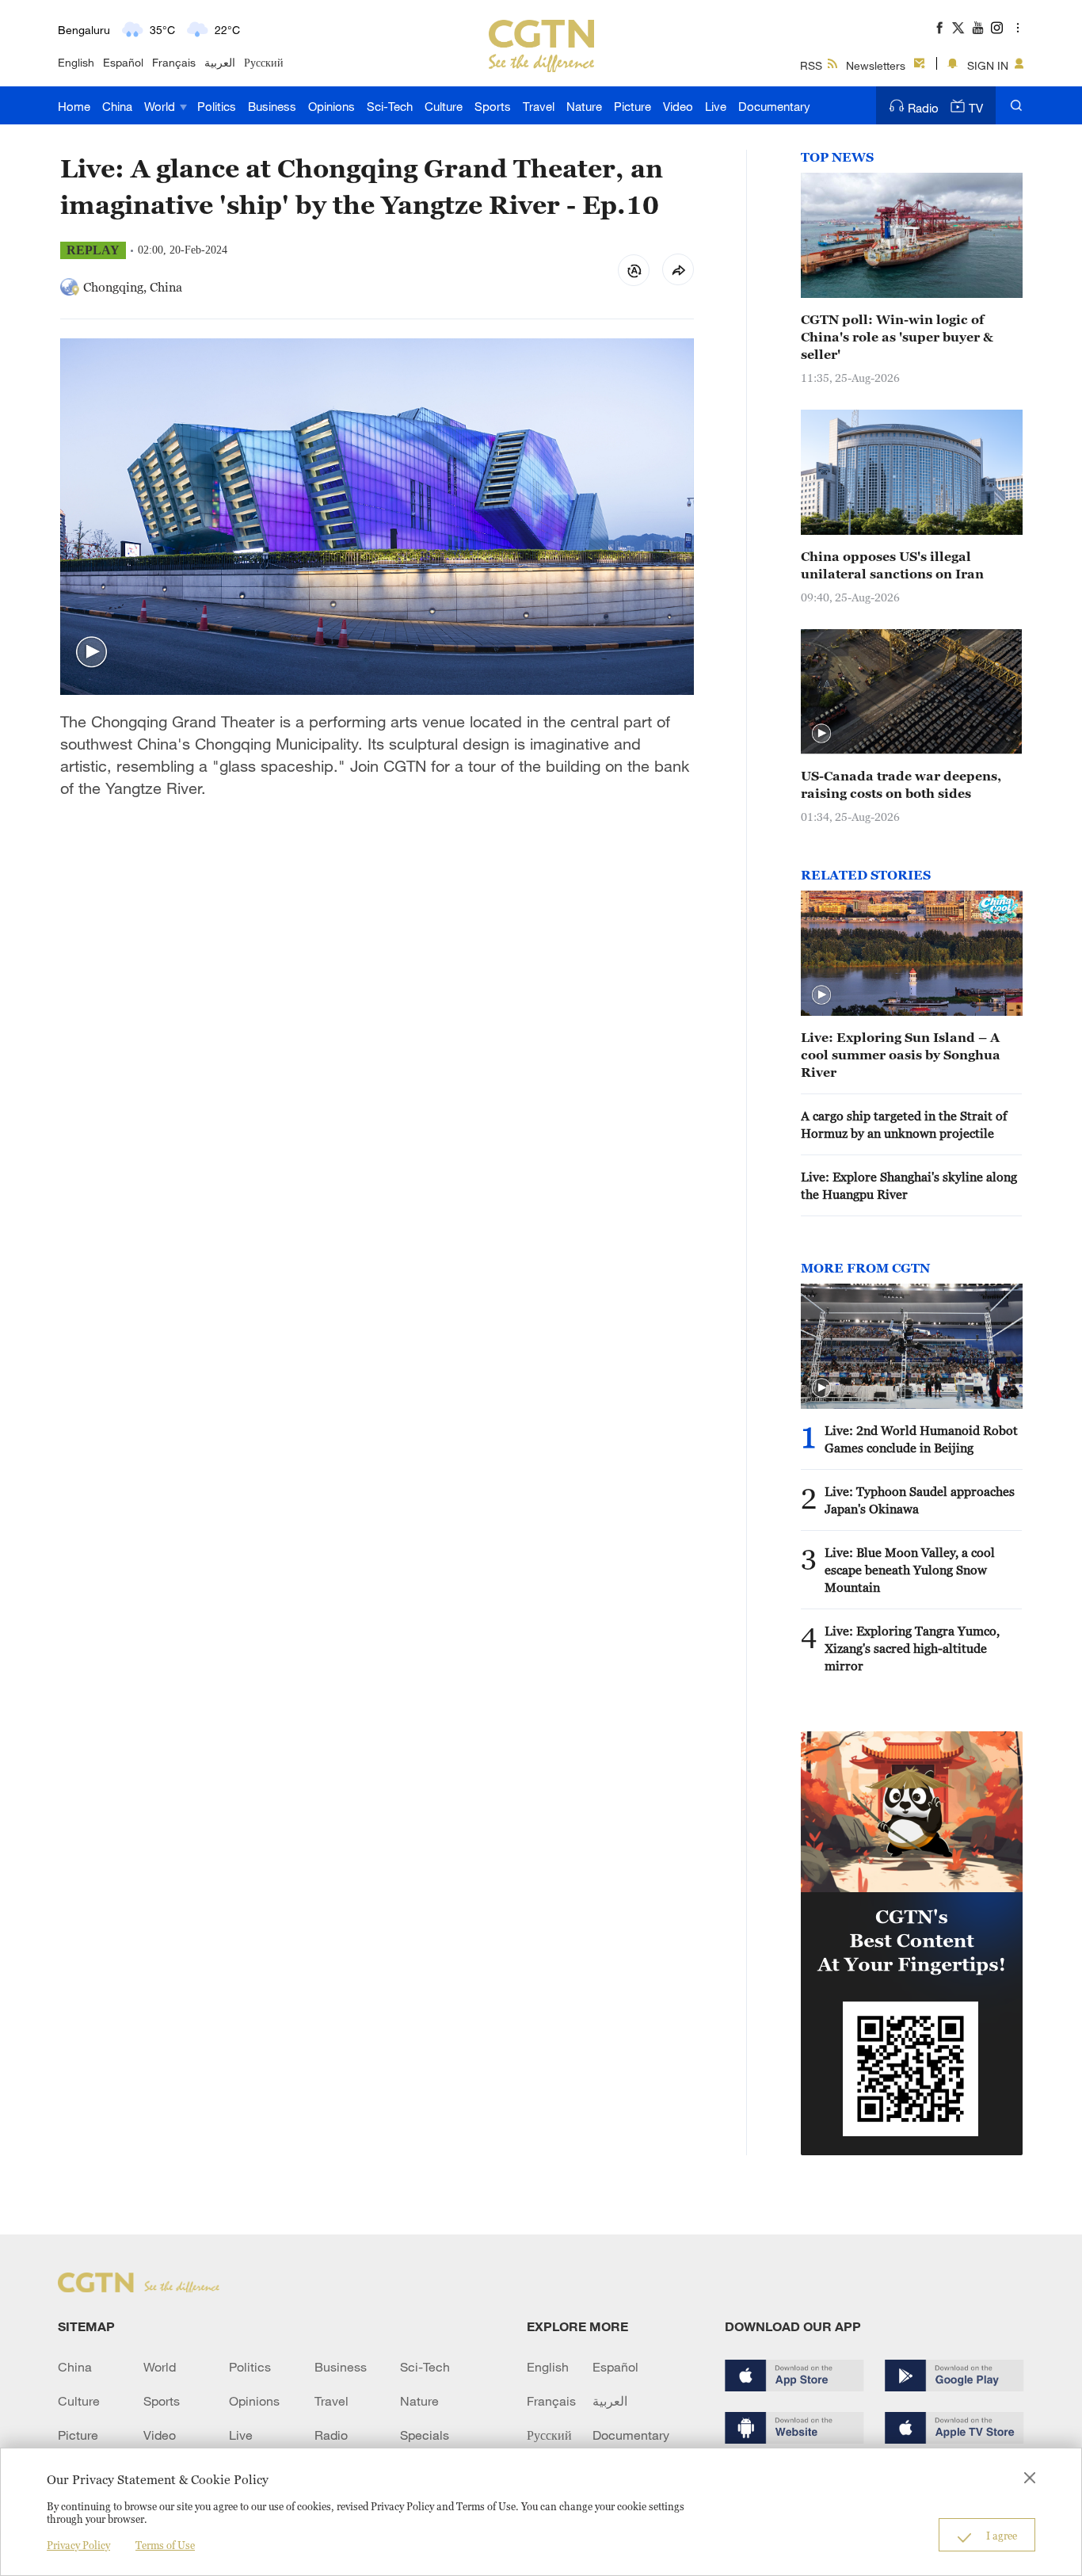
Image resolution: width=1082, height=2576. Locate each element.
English (76, 62)
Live (716, 106)
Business (272, 106)
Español (123, 62)
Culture (444, 106)
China (117, 106)
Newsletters (876, 65)
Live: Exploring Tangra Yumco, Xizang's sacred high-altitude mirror (912, 1648)
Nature (584, 106)
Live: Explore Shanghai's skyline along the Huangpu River (909, 1185)
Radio (923, 108)
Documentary (774, 106)
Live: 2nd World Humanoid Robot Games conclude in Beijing (921, 1439)
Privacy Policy (78, 2545)
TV (976, 108)
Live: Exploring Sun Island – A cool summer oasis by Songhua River (901, 1055)
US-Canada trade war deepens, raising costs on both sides (901, 784)
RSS (811, 65)
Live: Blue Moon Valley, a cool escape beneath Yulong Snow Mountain (910, 1570)
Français (174, 62)
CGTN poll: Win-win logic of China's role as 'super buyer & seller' (897, 337)
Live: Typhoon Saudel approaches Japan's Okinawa (920, 1500)
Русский (264, 62)
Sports (493, 106)
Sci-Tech (390, 106)
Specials (425, 2435)
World (161, 106)
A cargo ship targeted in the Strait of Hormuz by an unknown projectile (904, 1124)
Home (74, 106)
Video (678, 106)
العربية (220, 62)
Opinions (331, 106)
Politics (217, 106)
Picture (632, 106)
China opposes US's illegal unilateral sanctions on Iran (892, 565)
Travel (539, 106)
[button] (91, 653)
